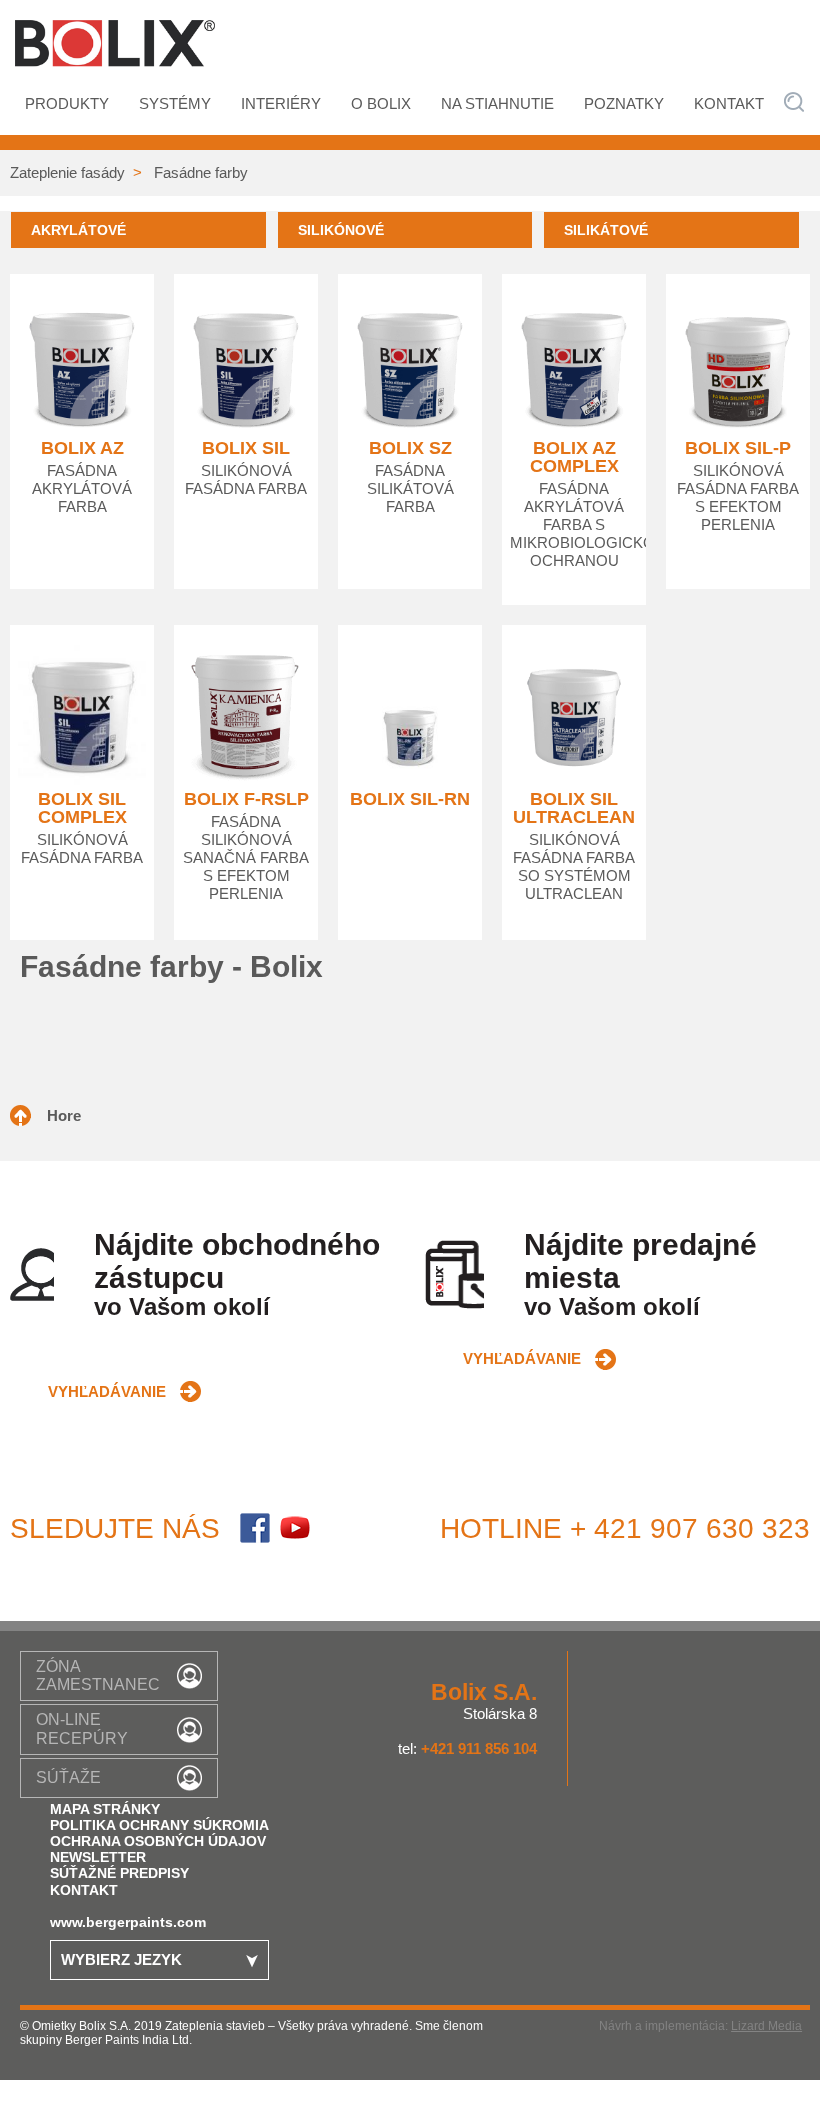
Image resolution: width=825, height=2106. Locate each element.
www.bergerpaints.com (128, 1922)
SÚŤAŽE (68, 1777)
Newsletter (98, 1857)
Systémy (175, 104)
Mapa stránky (105, 1809)
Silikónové (341, 230)
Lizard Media (766, 2026)
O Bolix (381, 104)
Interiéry (281, 104)
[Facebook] (255, 1533)
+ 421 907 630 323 (690, 1528)
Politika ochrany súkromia (159, 1825)
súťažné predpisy (119, 1873)
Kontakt (729, 104)
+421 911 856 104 (479, 1748)
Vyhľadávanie (107, 1391)
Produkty (67, 104)
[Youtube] (295, 1533)
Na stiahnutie (497, 104)
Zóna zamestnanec (98, 1675)
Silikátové (606, 230)
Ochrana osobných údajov (158, 1841)
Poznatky (624, 104)
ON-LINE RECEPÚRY (82, 1728)
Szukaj (794, 102)
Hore (64, 1115)
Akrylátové (78, 230)
